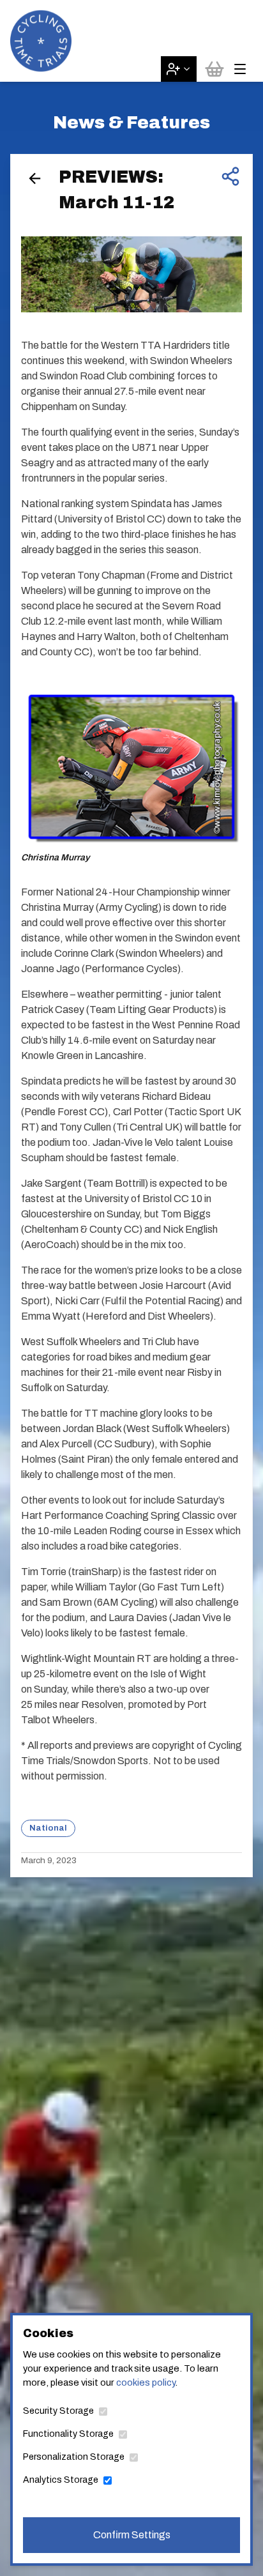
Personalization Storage (74, 2457)
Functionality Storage (68, 2434)
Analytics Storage (61, 2480)
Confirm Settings (132, 2535)
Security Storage (58, 2411)
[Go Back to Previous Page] (35, 179)
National (48, 1828)
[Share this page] (230, 176)
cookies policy (146, 2382)
